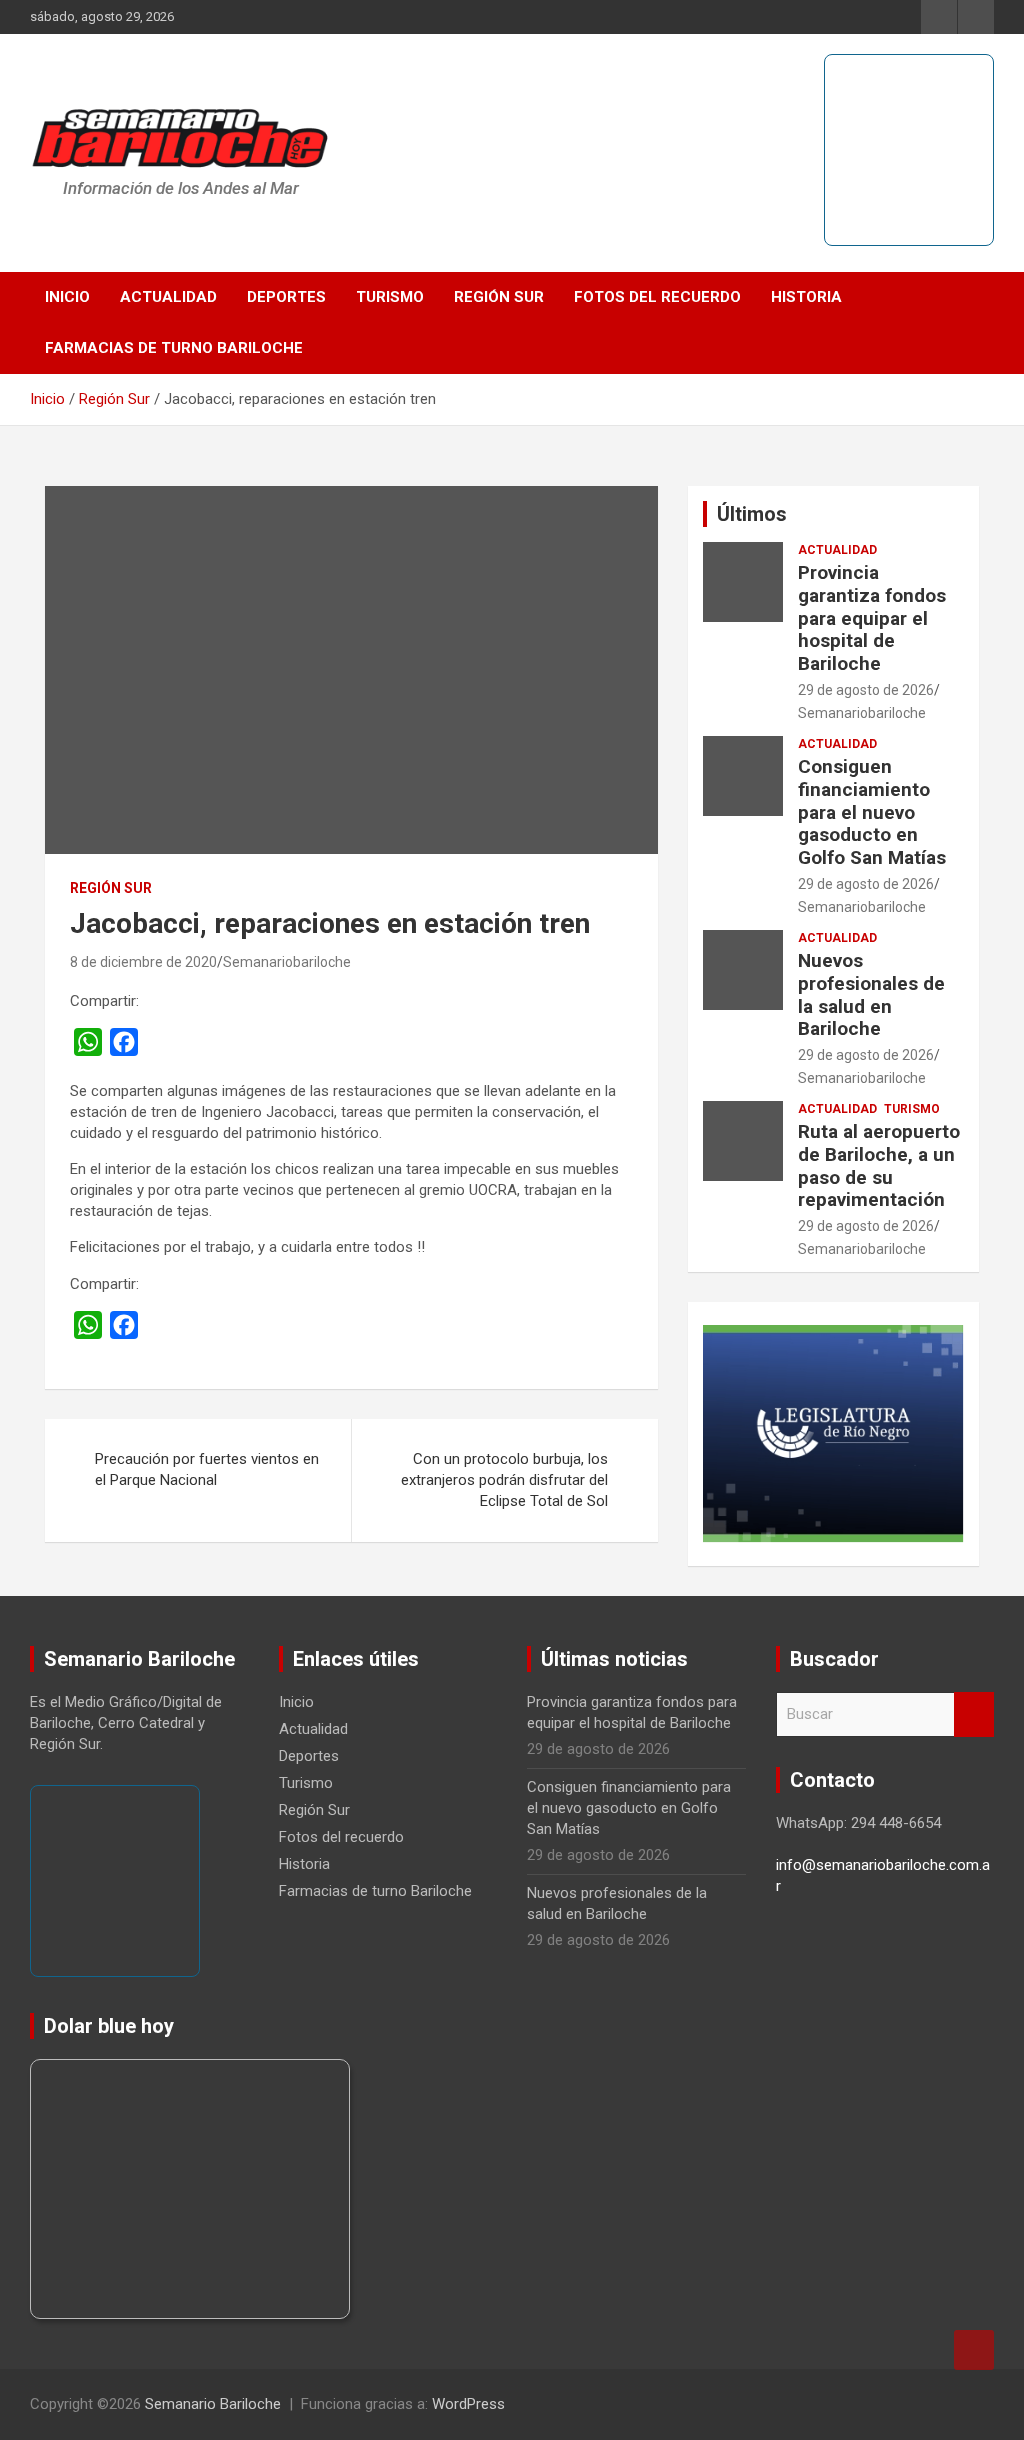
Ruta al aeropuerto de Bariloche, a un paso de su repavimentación (879, 1165)
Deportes (286, 297)
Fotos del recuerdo (657, 297)
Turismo (390, 297)
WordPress (468, 2404)
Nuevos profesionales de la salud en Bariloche (871, 994)
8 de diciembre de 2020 (143, 962)
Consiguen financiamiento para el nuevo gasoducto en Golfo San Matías (872, 812)
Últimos (752, 514)
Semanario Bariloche (213, 2404)
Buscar (974, 1714)
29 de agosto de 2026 (866, 690)
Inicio (67, 297)
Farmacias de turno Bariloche (174, 348)
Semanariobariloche (287, 962)
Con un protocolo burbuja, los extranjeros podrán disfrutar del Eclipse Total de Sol (504, 1480)
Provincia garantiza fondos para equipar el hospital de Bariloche (872, 618)
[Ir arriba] (974, 2350)
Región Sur (499, 297)
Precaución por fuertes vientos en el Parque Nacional (207, 1469)
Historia (806, 297)
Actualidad (168, 297)
